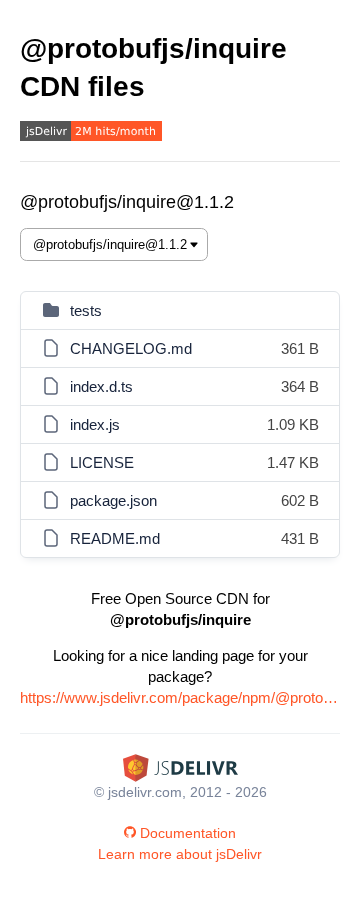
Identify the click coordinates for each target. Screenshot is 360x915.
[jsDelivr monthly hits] (91, 133)
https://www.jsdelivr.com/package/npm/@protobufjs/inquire (180, 697)
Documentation (188, 833)
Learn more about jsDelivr (180, 854)
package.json (113, 500)
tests (86, 310)
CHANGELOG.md (131, 348)
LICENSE (102, 462)
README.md (115, 538)
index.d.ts (101, 386)
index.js (95, 424)
